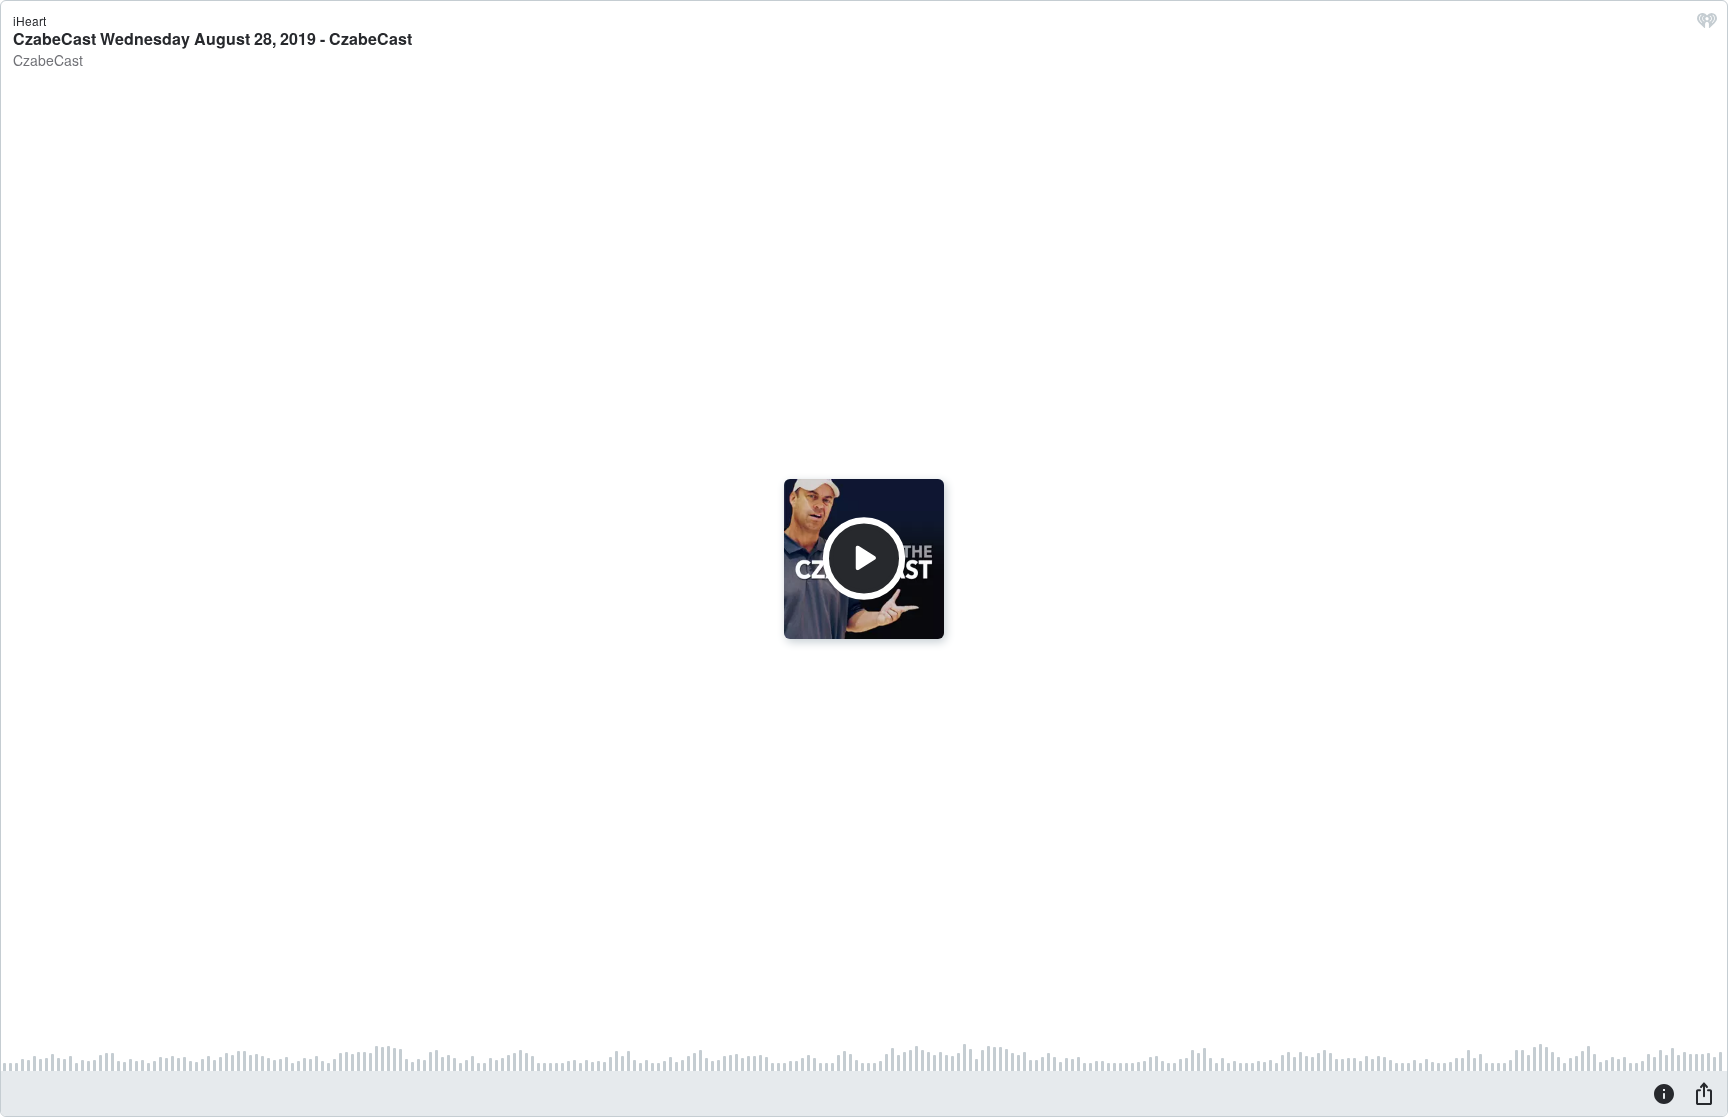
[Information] (1664, 1093)
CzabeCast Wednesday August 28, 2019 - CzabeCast (212, 38)
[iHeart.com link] (1707, 25)
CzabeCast (48, 60)
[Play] (864, 558)
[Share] (1704, 1093)
